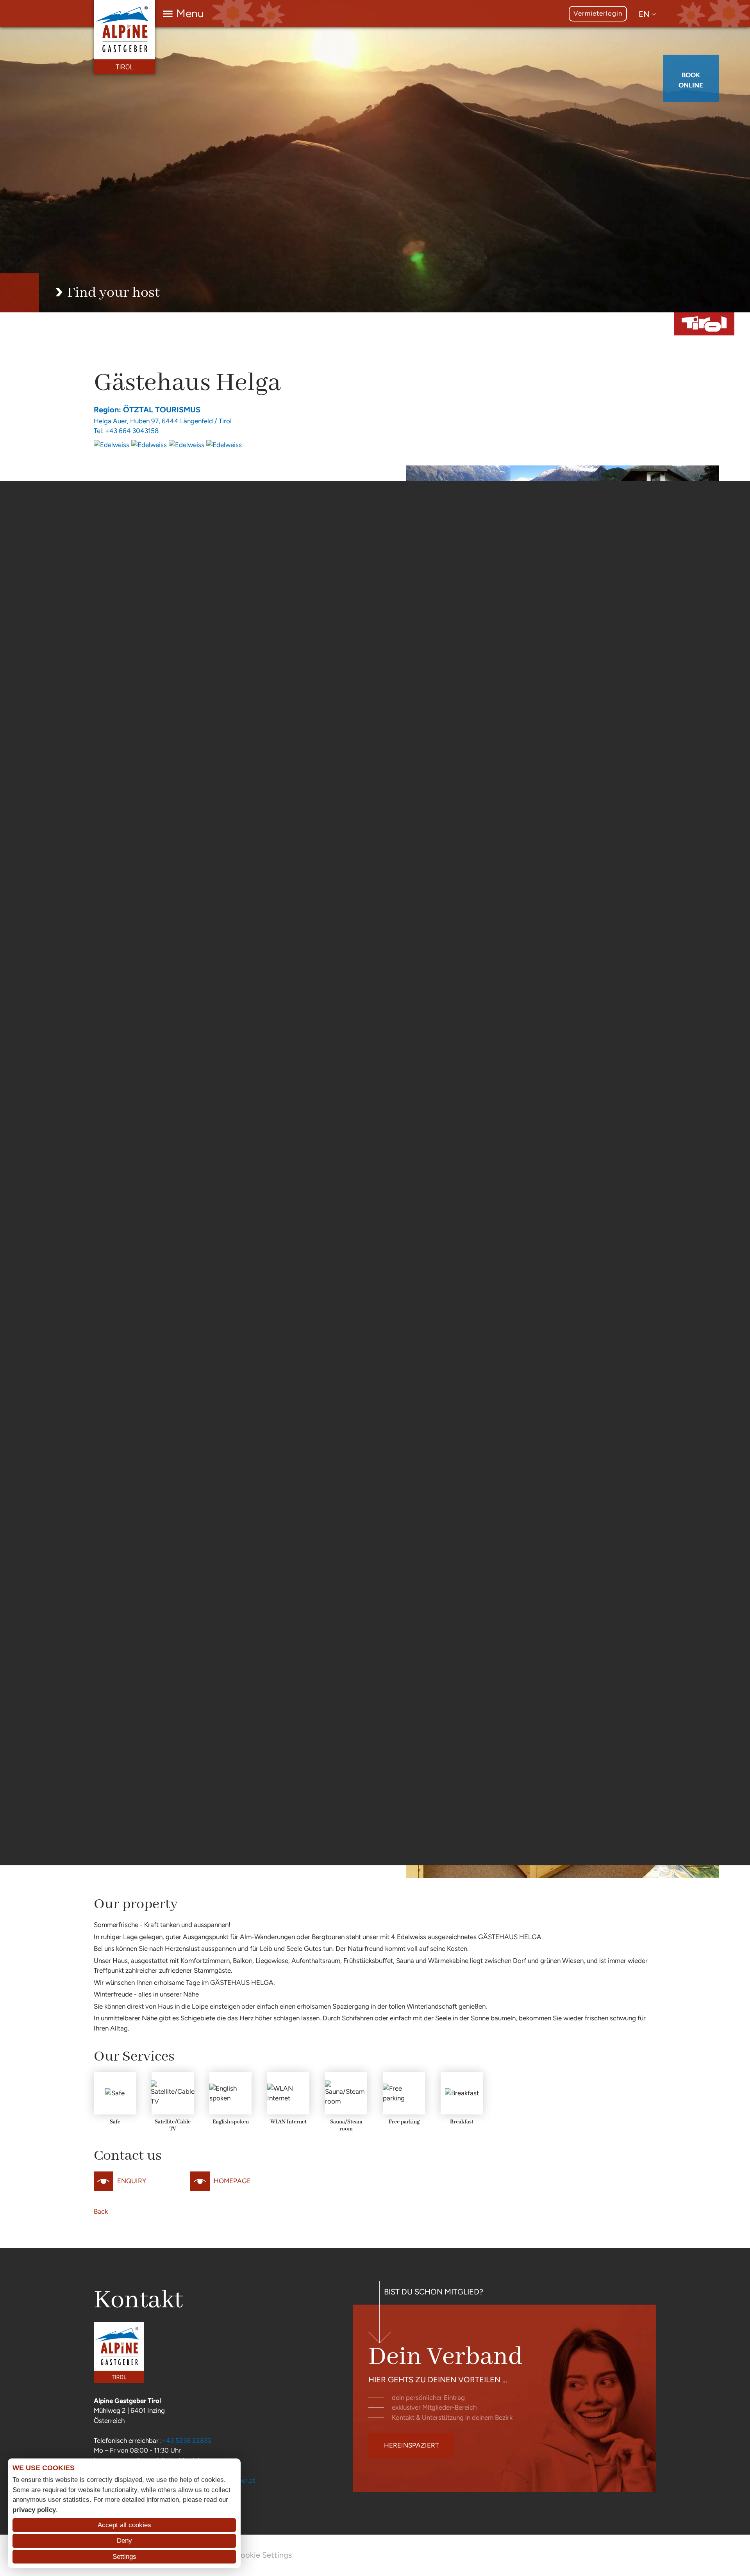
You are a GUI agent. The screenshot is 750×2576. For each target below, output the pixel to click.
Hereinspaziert (411, 2445)
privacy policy (34, 2510)
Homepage (232, 2181)
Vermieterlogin (598, 13)
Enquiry (132, 2181)
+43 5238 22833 (186, 2441)
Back (101, 2211)
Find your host (113, 293)
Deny (124, 2541)
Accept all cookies (124, 2525)
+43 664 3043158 (132, 431)
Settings (124, 2557)
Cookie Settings (263, 2555)
